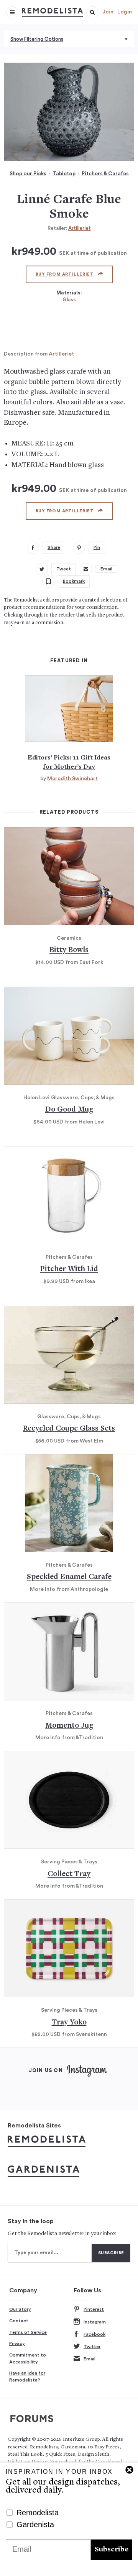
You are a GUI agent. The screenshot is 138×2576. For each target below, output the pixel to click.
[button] (92, 12)
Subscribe (112, 2550)
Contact (19, 2321)
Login (125, 12)
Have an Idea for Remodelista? (27, 2377)
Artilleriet (80, 228)
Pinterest (94, 2309)
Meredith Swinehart (72, 779)
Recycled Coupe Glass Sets (69, 1429)
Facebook (94, 2334)
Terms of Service (28, 2332)
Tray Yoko (69, 2023)
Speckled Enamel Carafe (69, 1577)
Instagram (95, 2322)
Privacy (17, 2343)
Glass (69, 300)
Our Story (20, 2309)
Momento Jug (69, 1726)
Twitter (92, 2347)
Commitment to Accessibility (28, 2358)
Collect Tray (69, 1874)
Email (90, 2359)
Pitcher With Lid (69, 1269)
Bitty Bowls (69, 950)
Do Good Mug (69, 1110)
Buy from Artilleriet (65, 274)
